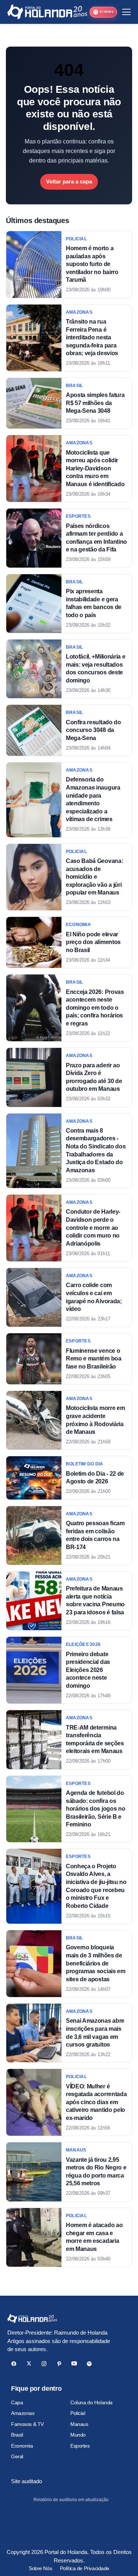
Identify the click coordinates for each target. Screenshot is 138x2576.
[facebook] (14, 2364)
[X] (29, 2364)
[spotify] (89, 2364)
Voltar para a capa (69, 181)
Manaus (79, 2424)
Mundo (78, 2435)
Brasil (17, 2435)
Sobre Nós (40, 2568)
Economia (22, 2446)
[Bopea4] (47, 12)
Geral (17, 2456)
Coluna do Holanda (91, 2402)
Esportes (80, 2446)
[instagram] (44, 2364)
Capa (17, 2402)
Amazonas (23, 2413)
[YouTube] (74, 2364)
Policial (78, 2413)
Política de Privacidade (85, 2568)
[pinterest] (59, 2364)
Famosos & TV (27, 2424)
